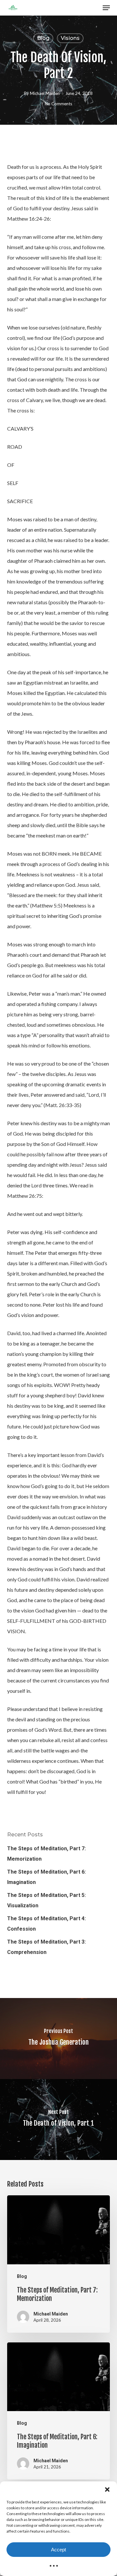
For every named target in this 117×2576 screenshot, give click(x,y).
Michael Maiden (45, 93)
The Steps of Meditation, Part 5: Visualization (46, 1900)
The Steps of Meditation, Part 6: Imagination (46, 1877)
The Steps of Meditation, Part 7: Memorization (46, 1854)
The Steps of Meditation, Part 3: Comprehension (46, 1947)
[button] (107, 2489)
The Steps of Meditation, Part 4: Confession (46, 1924)
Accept (58, 2550)
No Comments (58, 104)
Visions (70, 38)
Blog (43, 38)
